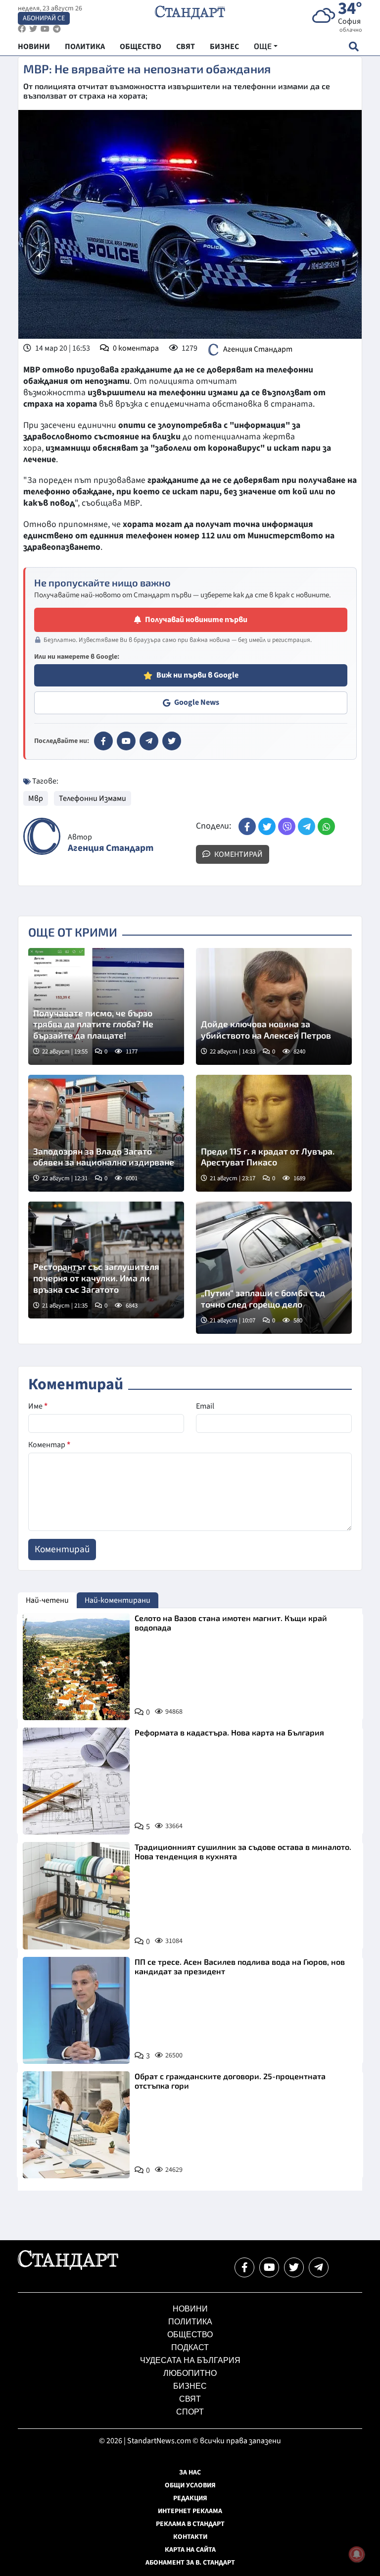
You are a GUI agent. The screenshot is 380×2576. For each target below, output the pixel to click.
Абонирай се (44, 18)
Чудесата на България (190, 2360)
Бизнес (190, 2386)
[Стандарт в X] (172, 741)
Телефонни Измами (93, 798)
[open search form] (354, 46)
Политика (190, 2322)
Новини (190, 2309)
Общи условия (190, 2485)
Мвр (36, 798)
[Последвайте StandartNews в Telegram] (57, 29)
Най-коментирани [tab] (118, 1600)
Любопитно (190, 2373)
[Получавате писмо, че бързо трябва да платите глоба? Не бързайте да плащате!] (106, 1006)
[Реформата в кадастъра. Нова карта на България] (76, 1781)
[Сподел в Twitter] (267, 826)
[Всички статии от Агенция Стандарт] (42, 836)
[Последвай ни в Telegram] (319, 2267)
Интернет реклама (190, 2511)
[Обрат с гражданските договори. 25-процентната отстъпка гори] (76, 2125)
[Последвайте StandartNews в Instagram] (33, 29)
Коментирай (238, 854)
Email (205, 1406)
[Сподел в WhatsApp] (326, 826)
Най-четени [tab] (47, 1600)
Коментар (49, 1445)
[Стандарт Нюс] (68, 2267)
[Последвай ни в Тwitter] (294, 2267)
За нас (190, 2472)
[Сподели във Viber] (287, 826)
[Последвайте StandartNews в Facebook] (22, 29)
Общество (190, 2335)
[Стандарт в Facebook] (103, 741)
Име (38, 1406)
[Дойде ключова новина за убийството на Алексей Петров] (274, 1006)
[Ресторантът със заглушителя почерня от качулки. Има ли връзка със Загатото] (106, 1260)
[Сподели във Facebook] (247, 826)
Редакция (190, 2498)
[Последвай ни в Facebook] (244, 2267)
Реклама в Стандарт (190, 2524)
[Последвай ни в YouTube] (269, 2267)
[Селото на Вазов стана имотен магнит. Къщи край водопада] (76, 1667)
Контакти (190, 2537)
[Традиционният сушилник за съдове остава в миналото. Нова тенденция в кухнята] (76, 1895)
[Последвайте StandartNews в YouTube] (45, 29)
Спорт (190, 2412)
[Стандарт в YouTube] (126, 741)
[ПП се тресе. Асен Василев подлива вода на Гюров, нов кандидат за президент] (76, 2010)
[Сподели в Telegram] (307, 826)
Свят (190, 2399)
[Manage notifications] (357, 2554)
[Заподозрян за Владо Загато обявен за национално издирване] (106, 1133)
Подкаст (190, 2347)
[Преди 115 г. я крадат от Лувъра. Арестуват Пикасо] (274, 1133)
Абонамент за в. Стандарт (190, 2563)
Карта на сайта (190, 2550)
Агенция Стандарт (258, 349)
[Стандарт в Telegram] (149, 741)
